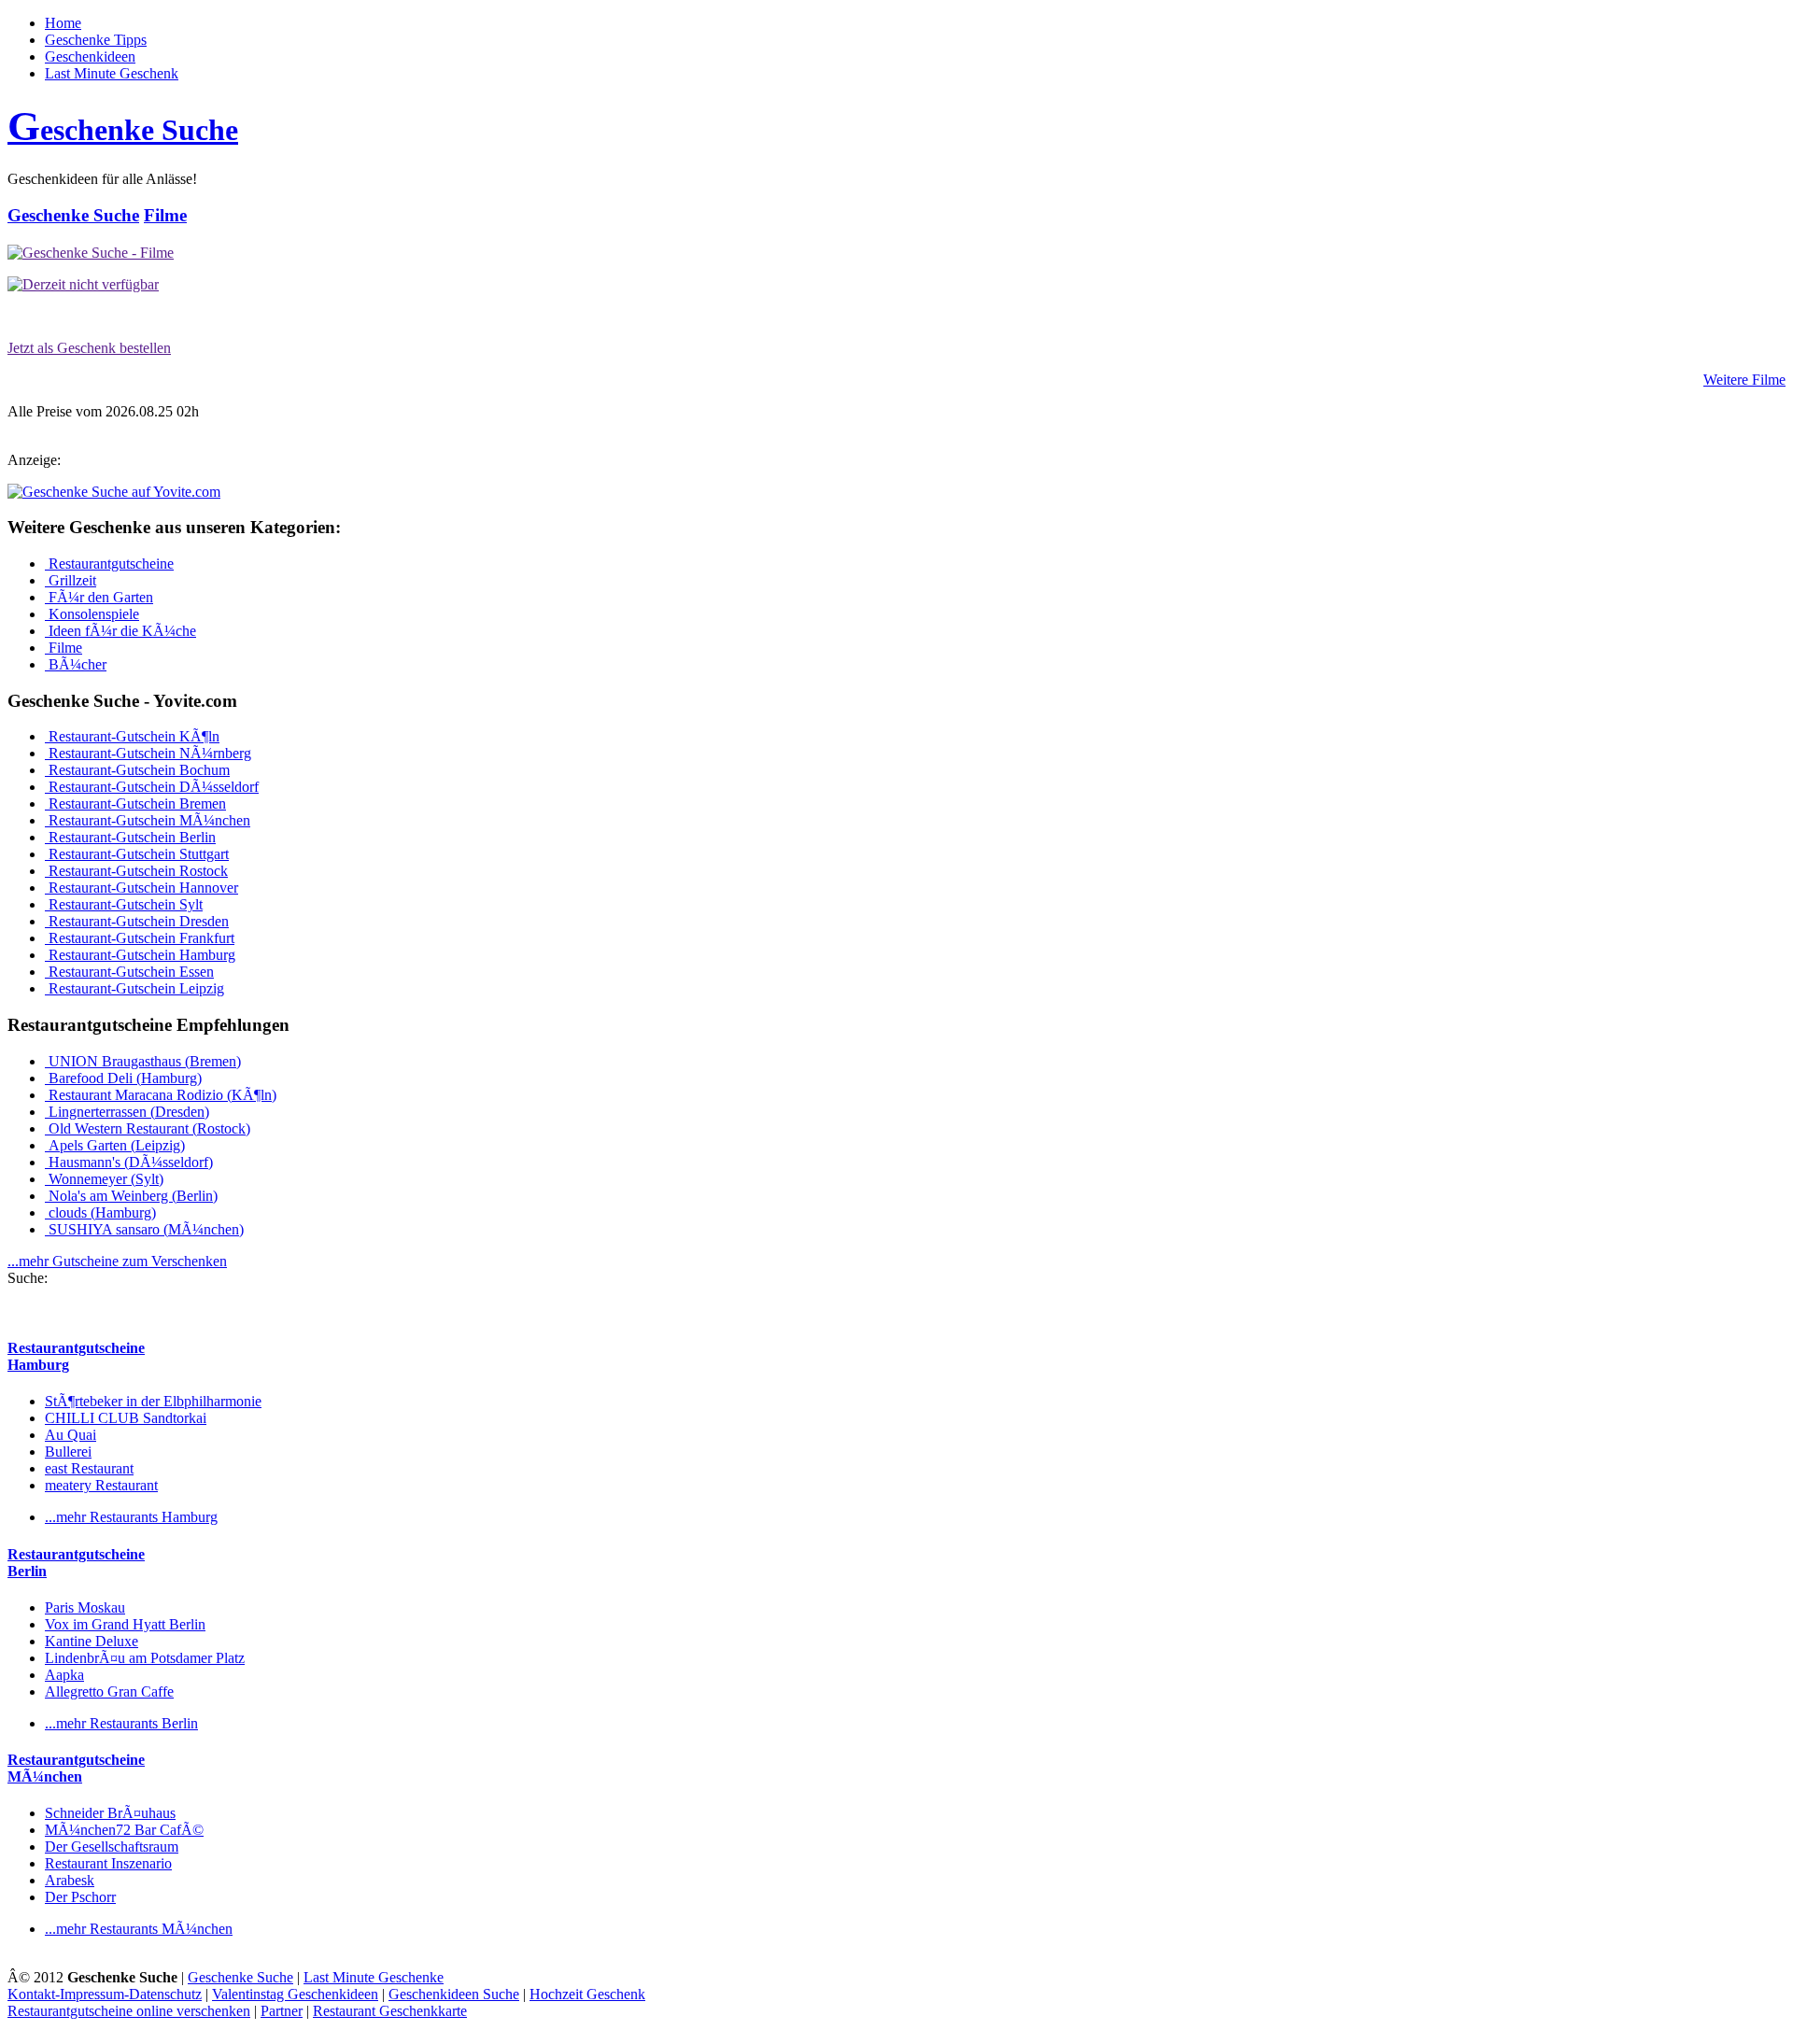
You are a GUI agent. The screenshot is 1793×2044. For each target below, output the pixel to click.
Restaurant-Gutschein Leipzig (134, 988)
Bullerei (68, 1452)
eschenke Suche (123, 130)
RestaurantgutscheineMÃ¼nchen (76, 1768)
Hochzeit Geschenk (587, 1994)
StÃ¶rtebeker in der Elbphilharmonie (153, 1401)
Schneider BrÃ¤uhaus (110, 1813)
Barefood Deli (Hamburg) (123, 1078)
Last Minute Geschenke (374, 1977)
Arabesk (70, 1880)
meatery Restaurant (101, 1485)
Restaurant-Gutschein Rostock (136, 871)
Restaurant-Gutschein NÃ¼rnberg (148, 753)
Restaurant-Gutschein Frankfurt (140, 938)
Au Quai (71, 1435)
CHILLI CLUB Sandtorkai (126, 1418)
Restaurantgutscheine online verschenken (129, 2011)
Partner (282, 2011)
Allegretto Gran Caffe (109, 1692)
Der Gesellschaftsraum (112, 1847)
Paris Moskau (85, 1607)
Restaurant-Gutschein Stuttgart (137, 854)
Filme (165, 215)
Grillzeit (71, 580)
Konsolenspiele (92, 614)
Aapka (64, 1675)
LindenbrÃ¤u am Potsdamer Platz (145, 1658)
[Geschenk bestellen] (83, 284)
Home (63, 23)
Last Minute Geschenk (112, 73)
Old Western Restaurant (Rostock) (148, 1128)
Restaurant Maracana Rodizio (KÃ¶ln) (161, 1095)
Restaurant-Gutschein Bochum (137, 770)
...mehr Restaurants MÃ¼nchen (139, 1929)
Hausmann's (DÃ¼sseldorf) (129, 1162)
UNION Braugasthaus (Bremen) (143, 1061)
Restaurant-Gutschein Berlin (130, 837)
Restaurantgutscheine (109, 564)
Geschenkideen (90, 56)
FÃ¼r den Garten (99, 597)
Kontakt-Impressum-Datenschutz (105, 1994)
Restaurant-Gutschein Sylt (124, 904)
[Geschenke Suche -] (91, 253)
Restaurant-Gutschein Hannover (141, 888)
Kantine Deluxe (92, 1641)
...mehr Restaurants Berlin (121, 1723)
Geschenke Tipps (96, 40)
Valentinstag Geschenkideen (295, 1994)
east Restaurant (89, 1468)
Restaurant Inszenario (108, 1863)
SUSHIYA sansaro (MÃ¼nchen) (144, 1229)
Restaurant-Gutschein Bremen (135, 804)
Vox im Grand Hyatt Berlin (125, 1624)
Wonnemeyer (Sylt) (104, 1179)
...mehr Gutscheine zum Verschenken (117, 1261)
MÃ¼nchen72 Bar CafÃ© (124, 1830)
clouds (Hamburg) (100, 1212)
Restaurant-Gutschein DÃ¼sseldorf (152, 787)
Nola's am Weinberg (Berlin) (131, 1196)
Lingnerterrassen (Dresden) (127, 1112)
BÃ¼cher (76, 664)
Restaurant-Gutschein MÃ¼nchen (148, 820)
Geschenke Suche (73, 215)
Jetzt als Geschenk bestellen (89, 348)
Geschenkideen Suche (454, 1994)
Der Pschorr (80, 1897)
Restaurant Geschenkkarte (390, 2011)
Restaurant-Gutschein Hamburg (140, 955)
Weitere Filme (1744, 380)
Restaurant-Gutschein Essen (129, 972)
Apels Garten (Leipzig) (115, 1145)
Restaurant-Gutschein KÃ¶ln (132, 736)
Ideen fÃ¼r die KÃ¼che (120, 631)
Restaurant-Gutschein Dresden (137, 921)
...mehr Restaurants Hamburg (131, 1517)
